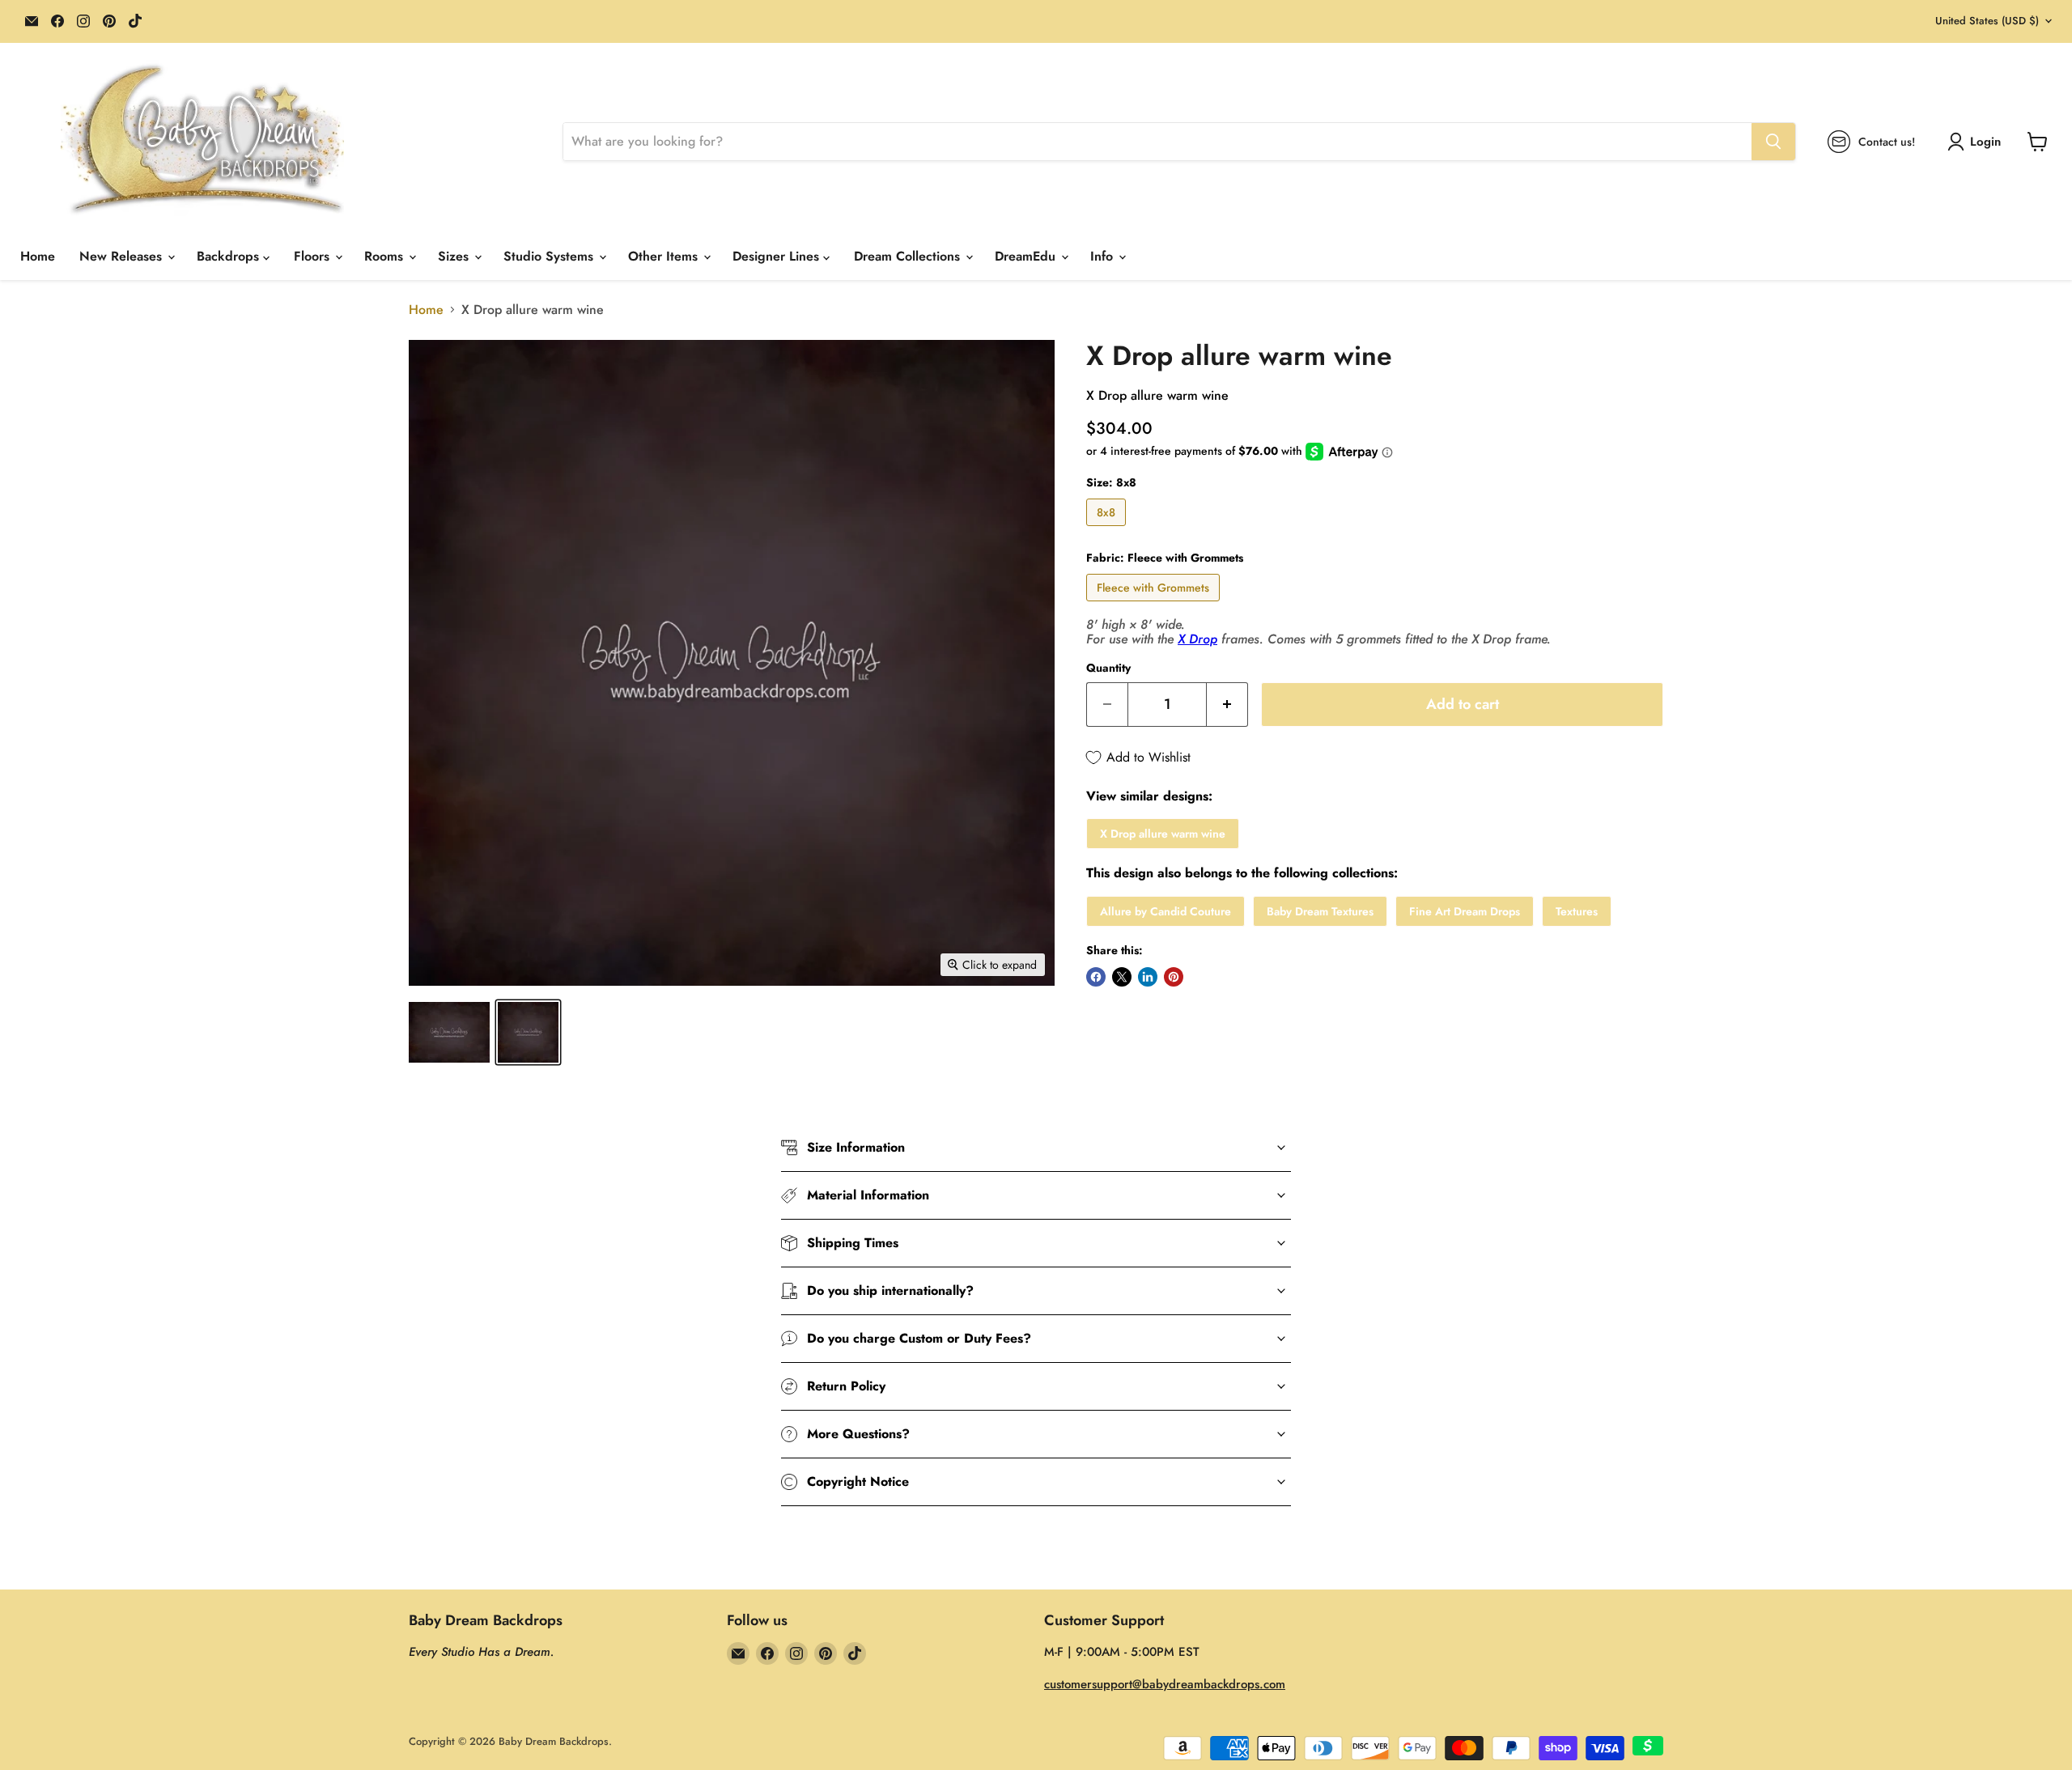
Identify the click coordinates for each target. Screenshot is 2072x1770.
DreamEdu (1027, 256)
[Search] (1773, 142)
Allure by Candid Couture (1165, 911)
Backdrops (230, 256)
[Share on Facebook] (1096, 977)
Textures (1577, 911)
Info (1104, 256)
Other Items (665, 256)
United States (1987, 21)
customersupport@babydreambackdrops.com (1165, 1684)
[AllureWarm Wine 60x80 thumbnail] (449, 1032)
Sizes (455, 256)
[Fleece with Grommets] (1155, 605)
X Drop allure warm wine (1163, 834)
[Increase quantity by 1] (1227, 705)
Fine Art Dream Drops (1465, 911)
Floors (314, 256)
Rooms (386, 256)
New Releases (123, 256)
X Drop (1197, 639)
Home (38, 256)
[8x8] (1108, 530)
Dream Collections (909, 256)
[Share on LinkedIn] (1148, 977)
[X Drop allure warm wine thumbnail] (528, 1032)
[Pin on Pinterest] (1174, 977)
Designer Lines (778, 256)
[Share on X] (1122, 977)
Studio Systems (550, 256)
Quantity (1108, 668)
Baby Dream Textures (1320, 911)
